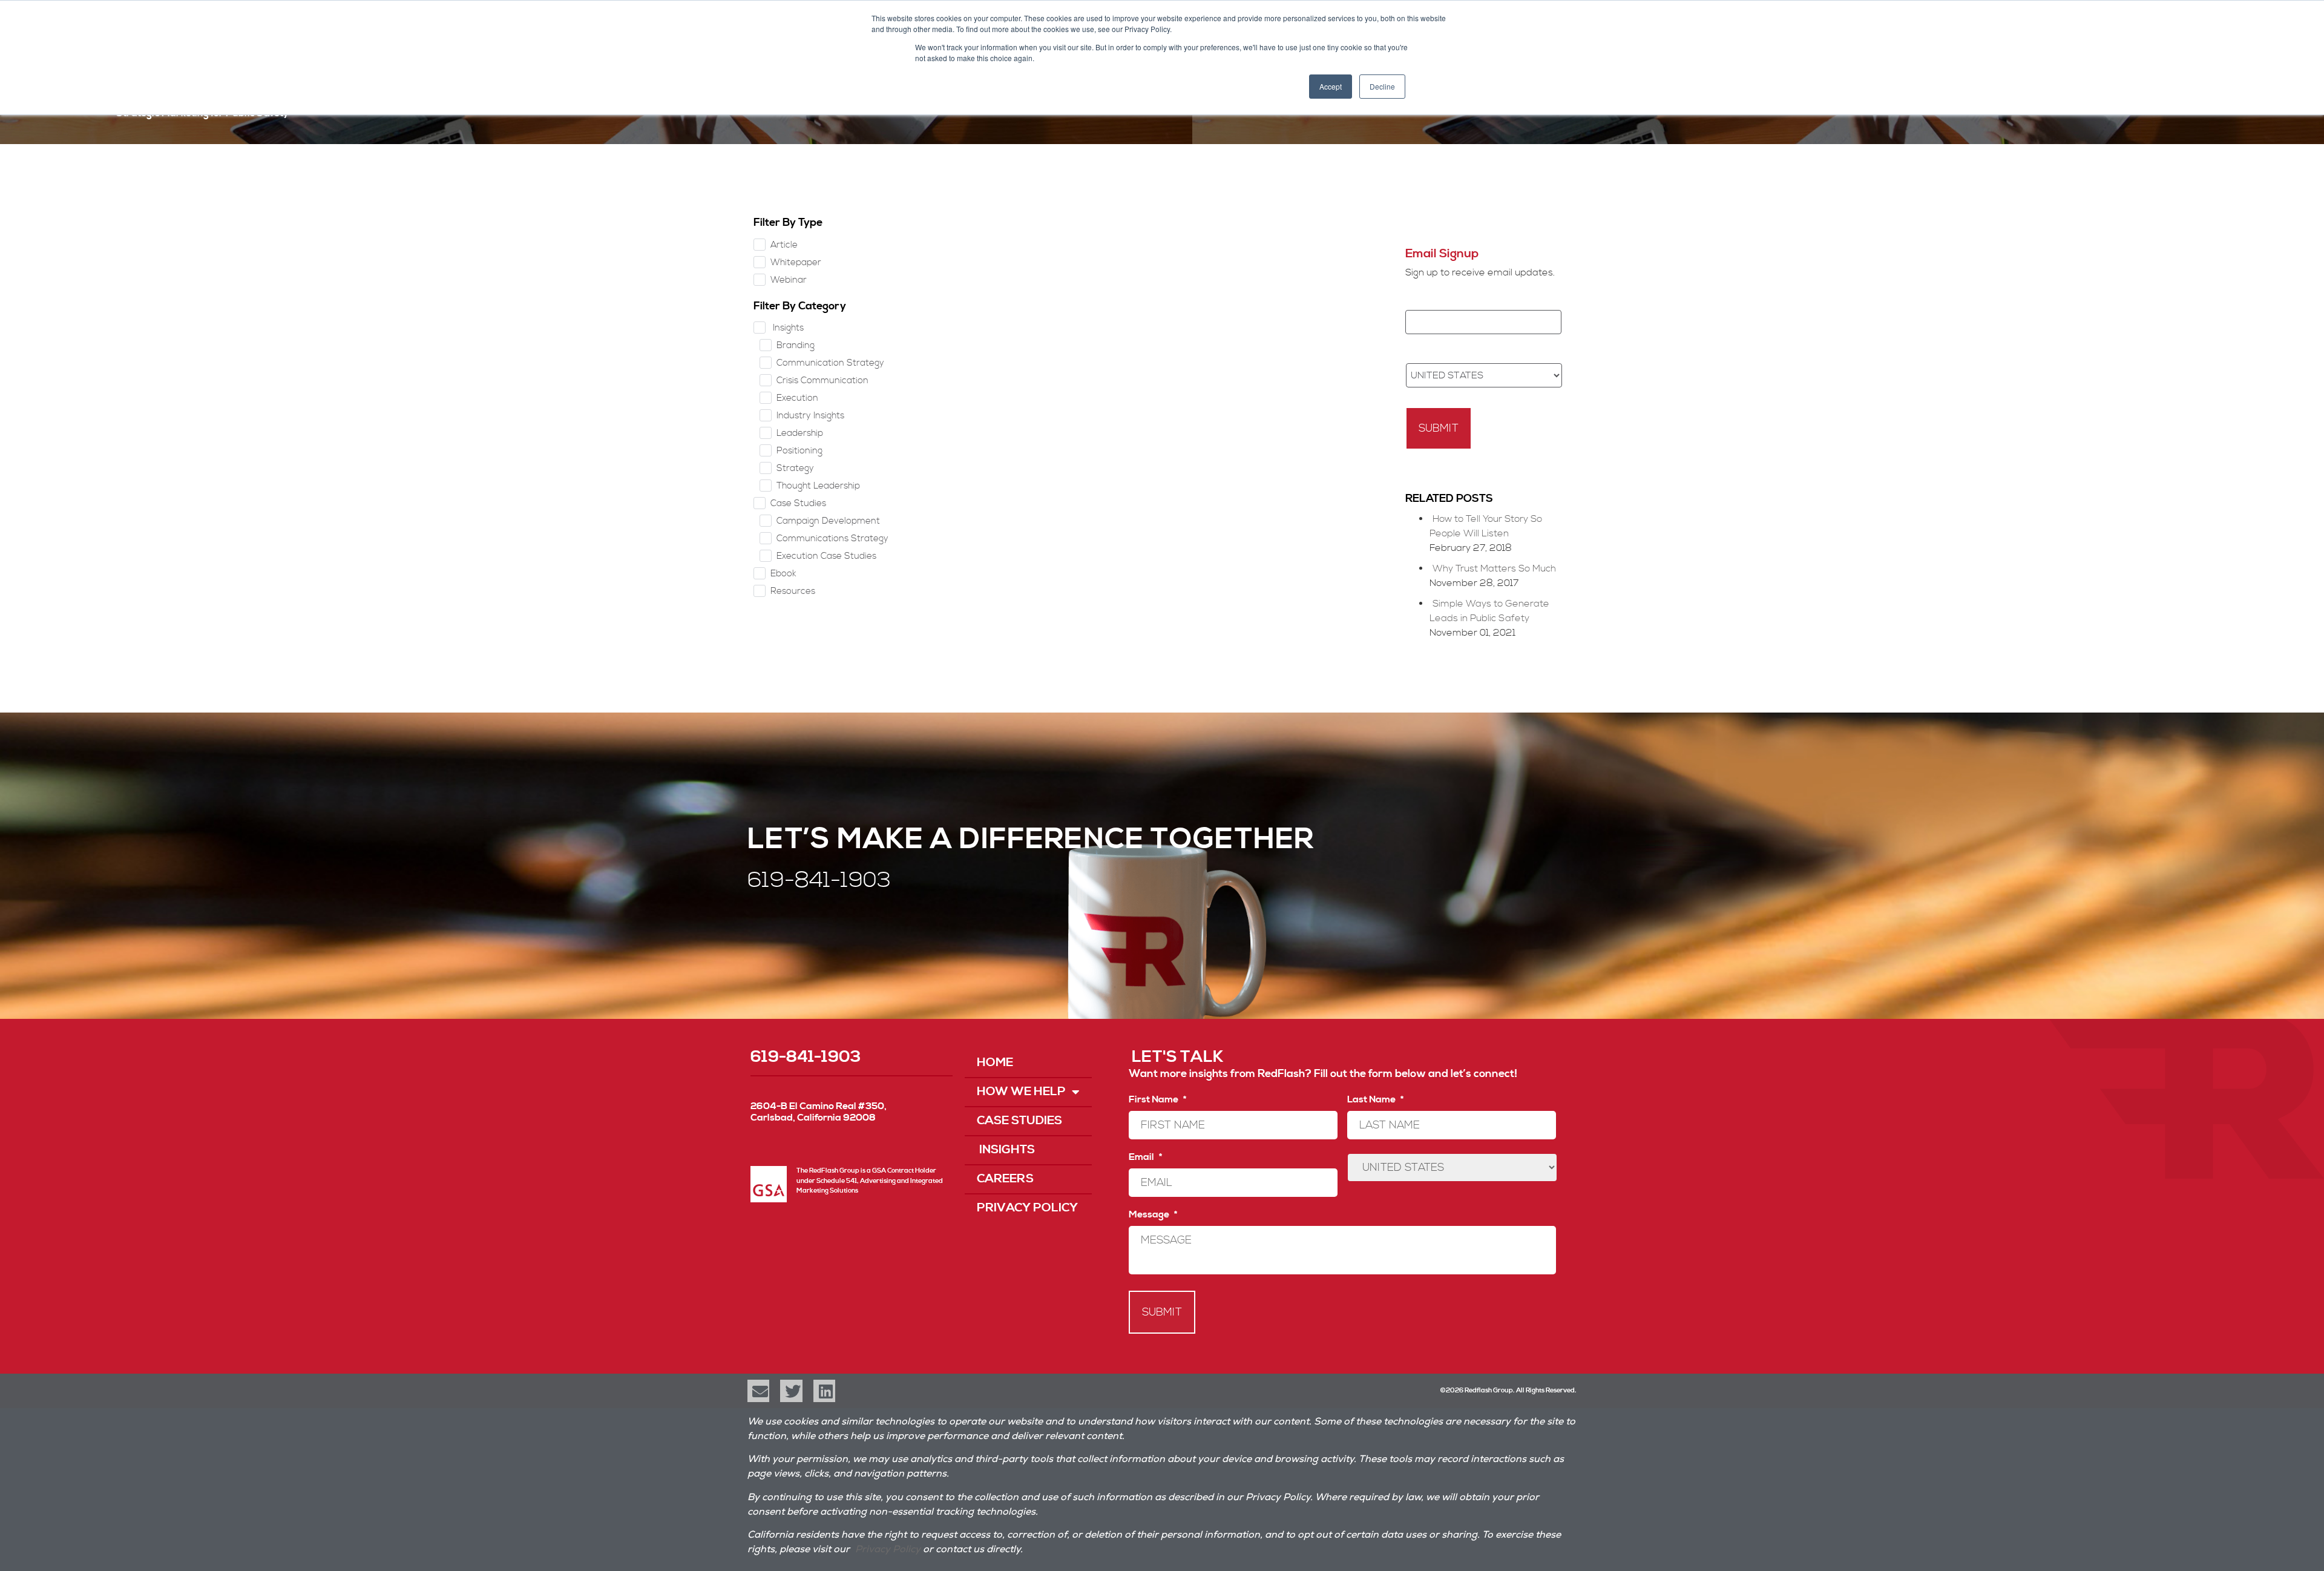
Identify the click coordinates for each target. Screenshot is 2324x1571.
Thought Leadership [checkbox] (818, 486)
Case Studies (1019, 1121)
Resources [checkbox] (793, 591)
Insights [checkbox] (787, 328)
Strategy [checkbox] (795, 468)
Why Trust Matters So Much (1494, 568)
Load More (1159, 236)
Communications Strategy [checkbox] (832, 538)
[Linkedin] (824, 1391)
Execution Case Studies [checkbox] (826, 556)
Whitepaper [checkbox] (796, 262)
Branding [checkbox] (796, 345)
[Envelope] (758, 1391)
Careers (1005, 1179)
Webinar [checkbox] (789, 280)
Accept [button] (1331, 86)
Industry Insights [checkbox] (810, 416)
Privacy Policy (1027, 1208)
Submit (1439, 428)
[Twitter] (791, 1391)
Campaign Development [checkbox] (828, 521)
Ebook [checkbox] (783, 574)
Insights (1006, 1150)
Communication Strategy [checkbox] (830, 363)
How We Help (1021, 1092)
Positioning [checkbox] (799, 451)
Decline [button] (1382, 86)
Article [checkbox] (784, 245)
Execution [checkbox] (797, 398)
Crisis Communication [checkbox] (822, 380)
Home (995, 1063)
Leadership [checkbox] (800, 433)
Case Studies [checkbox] (798, 503)
